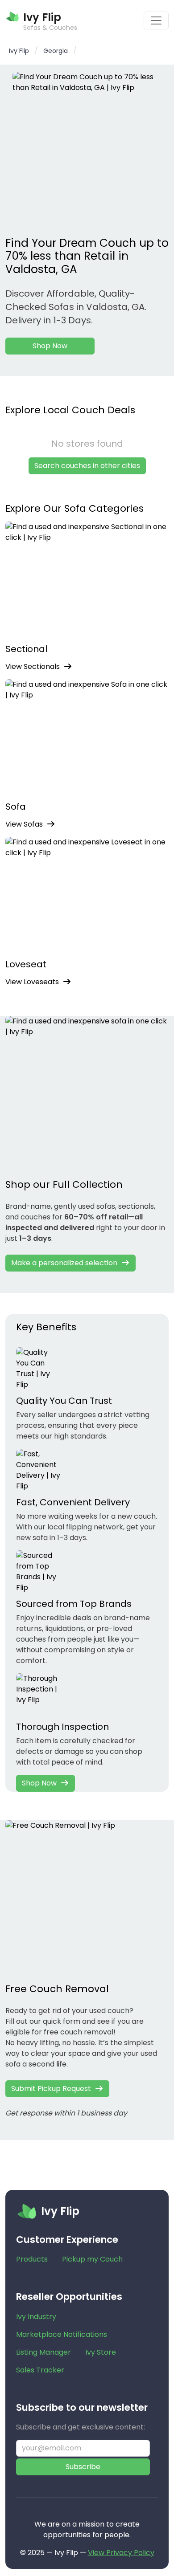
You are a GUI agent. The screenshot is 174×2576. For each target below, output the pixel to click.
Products (32, 2259)
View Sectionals (33, 666)
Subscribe (83, 2467)
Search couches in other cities (87, 466)
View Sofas (24, 824)
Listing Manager (43, 2352)
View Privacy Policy (121, 2553)
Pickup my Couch (92, 2259)
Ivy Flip (19, 51)
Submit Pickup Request (51, 2089)
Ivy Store (101, 2352)
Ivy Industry (36, 2317)
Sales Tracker (40, 2370)
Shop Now (50, 346)
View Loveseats (32, 982)
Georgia (56, 51)
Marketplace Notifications (62, 2334)
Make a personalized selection (64, 1263)
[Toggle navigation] (156, 20)
